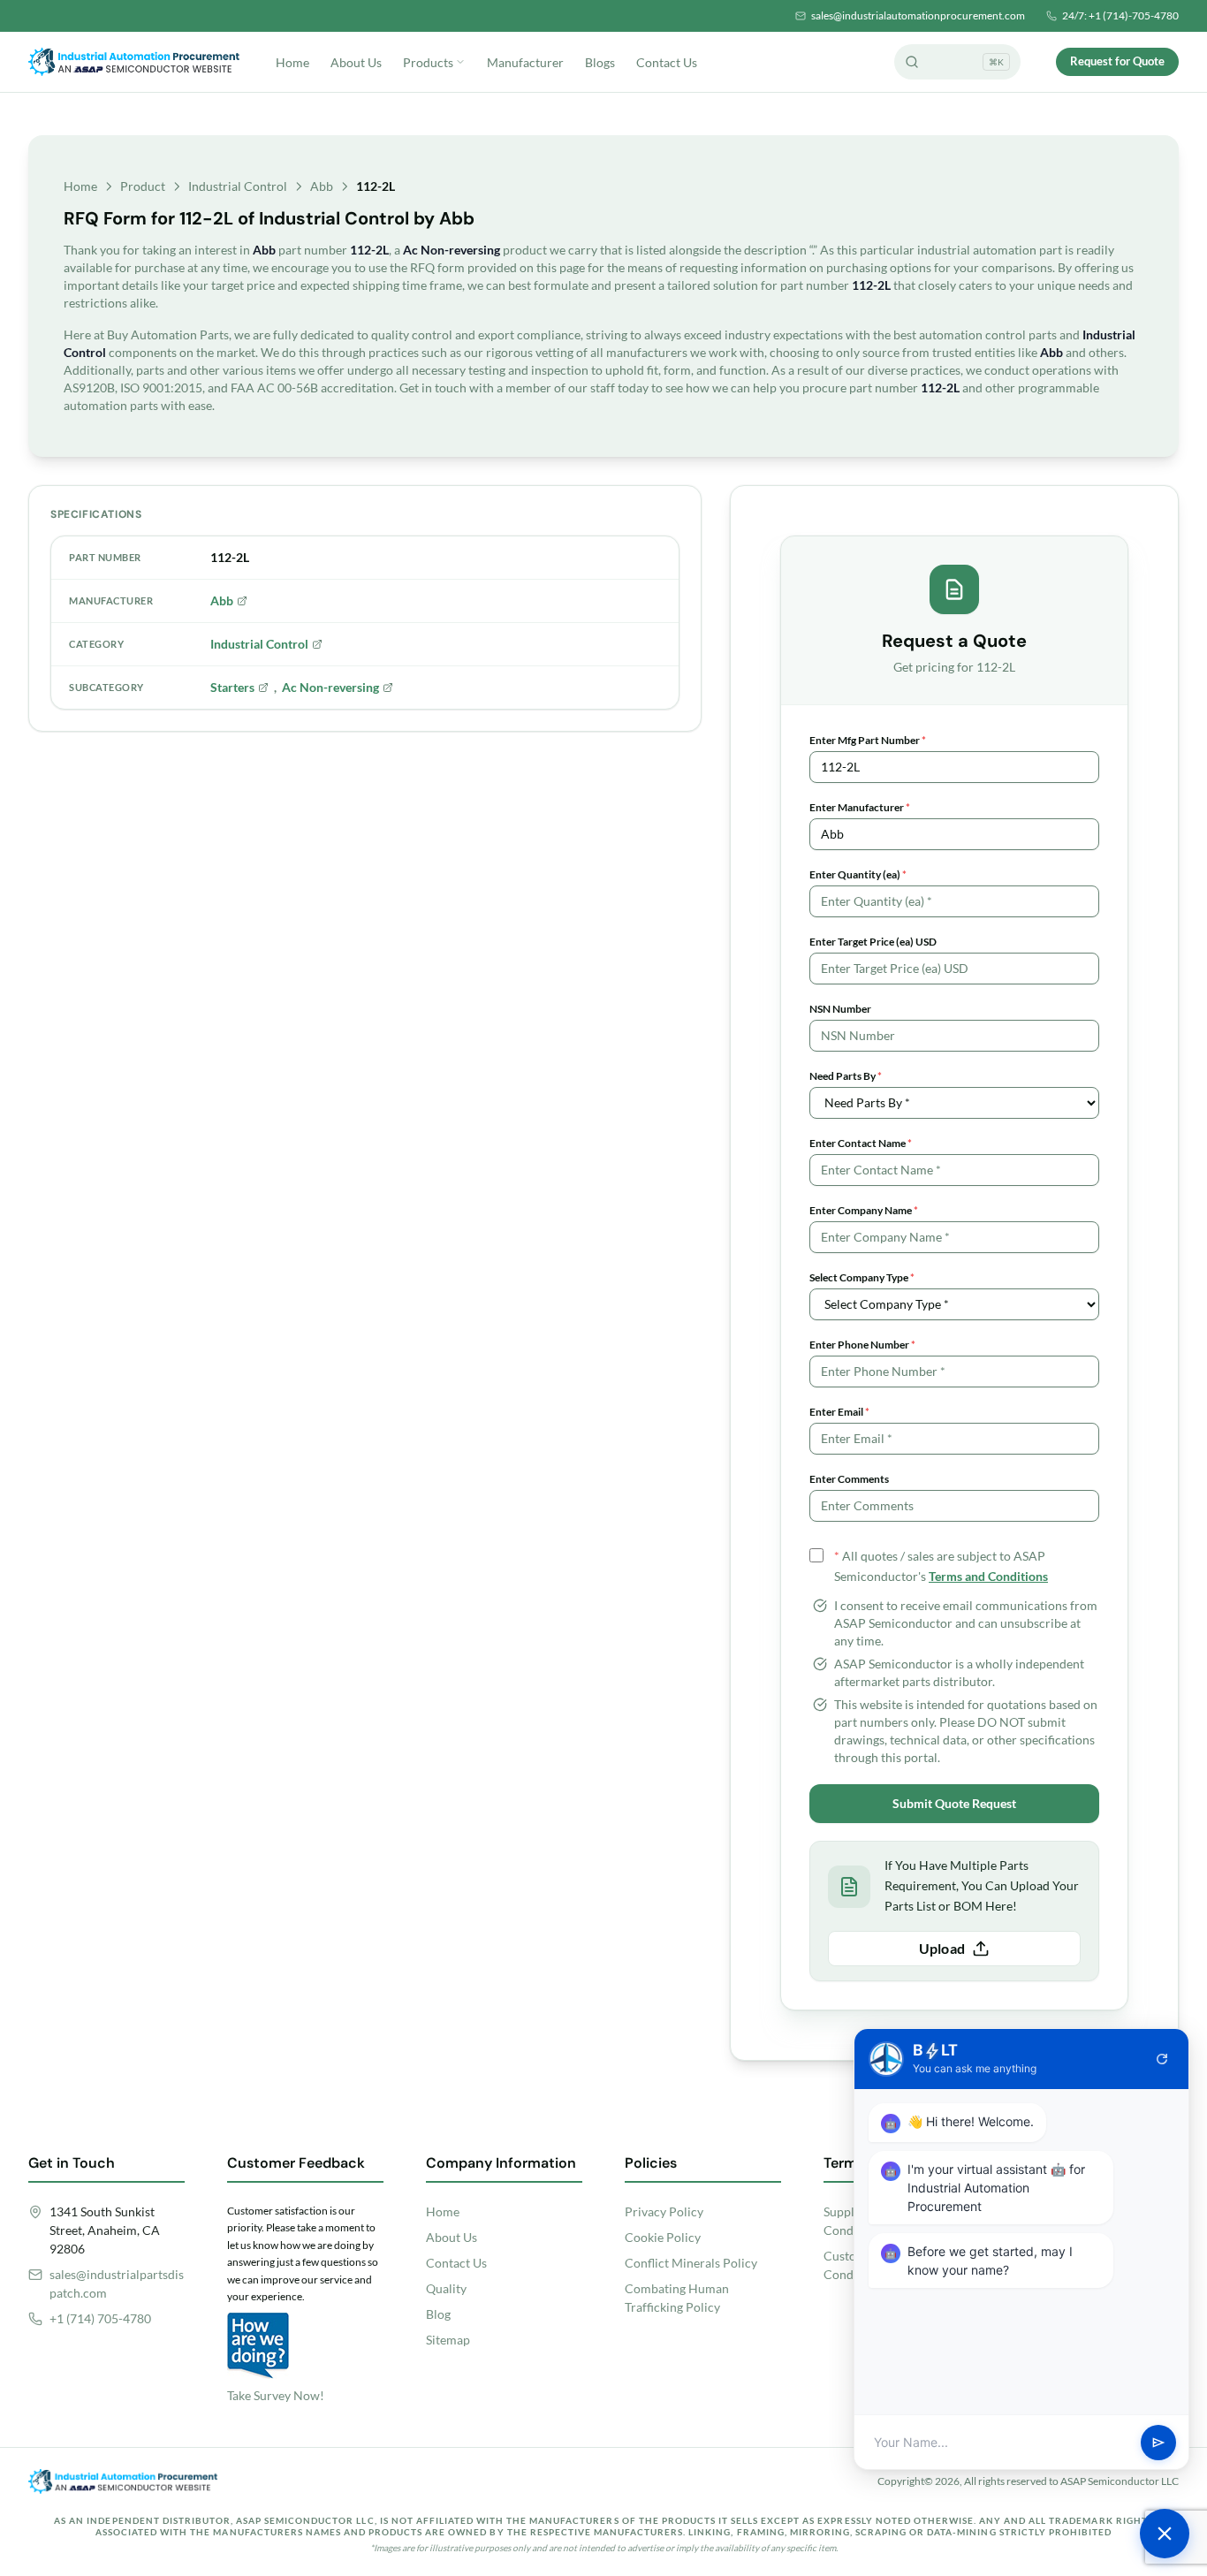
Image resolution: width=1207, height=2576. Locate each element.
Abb (322, 186)
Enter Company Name (864, 1210)
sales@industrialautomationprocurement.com (918, 15)
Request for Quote (1117, 61)
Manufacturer (525, 62)
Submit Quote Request (954, 1803)
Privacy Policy (664, 2211)
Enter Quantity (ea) (858, 874)
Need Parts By (846, 1076)
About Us (356, 62)
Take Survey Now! (276, 2395)
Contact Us (667, 62)
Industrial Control (238, 186)
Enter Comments (849, 1479)
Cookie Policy (663, 2237)
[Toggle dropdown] (460, 62)
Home (292, 62)
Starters (232, 687)
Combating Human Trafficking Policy (677, 2298)
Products (428, 62)
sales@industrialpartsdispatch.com (117, 2283)
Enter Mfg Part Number (868, 740)
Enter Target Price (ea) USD (873, 942)
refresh (1162, 2059)
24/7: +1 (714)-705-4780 (1120, 15)
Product (143, 186)
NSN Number (840, 1009)
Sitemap (448, 2340)
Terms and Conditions (988, 1576)
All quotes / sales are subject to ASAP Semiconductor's (941, 1566)
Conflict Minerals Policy (691, 2263)
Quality (446, 2288)
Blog (438, 2314)
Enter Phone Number (862, 1345)
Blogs (600, 62)
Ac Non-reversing (330, 687)
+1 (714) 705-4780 (100, 2318)
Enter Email (839, 1412)
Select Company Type (862, 1277)
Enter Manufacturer (860, 807)
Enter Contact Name (861, 1143)
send (1158, 2443)
